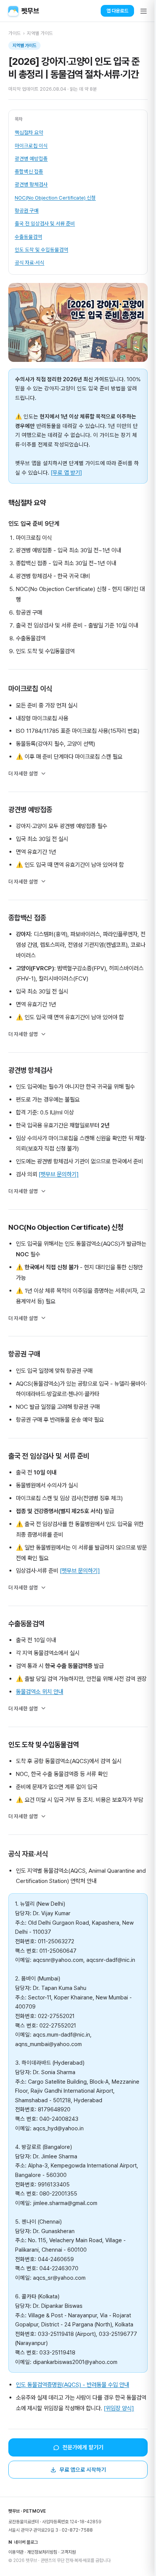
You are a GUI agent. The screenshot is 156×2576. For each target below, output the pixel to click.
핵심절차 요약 (29, 132)
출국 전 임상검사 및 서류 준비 (45, 223)
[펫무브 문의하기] (59, 1182)
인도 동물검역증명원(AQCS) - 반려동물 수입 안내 (73, 2413)
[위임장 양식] (124, 2437)
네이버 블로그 (23, 2570)
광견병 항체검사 (31, 184)
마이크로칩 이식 (31, 146)
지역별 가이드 (40, 33)
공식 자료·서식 (30, 262)
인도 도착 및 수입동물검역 (41, 250)
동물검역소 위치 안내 (40, 1709)
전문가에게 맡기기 (80, 2476)
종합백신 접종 (29, 171)
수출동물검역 (28, 237)
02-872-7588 (77, 2559)
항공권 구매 (27, 211)
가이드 (15, 33)
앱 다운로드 (117, 11)
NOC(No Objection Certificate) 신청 (55, 198)
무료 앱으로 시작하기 (80, 2498)
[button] (144, 11)
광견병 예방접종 (31, 159)
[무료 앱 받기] (66, 472)
